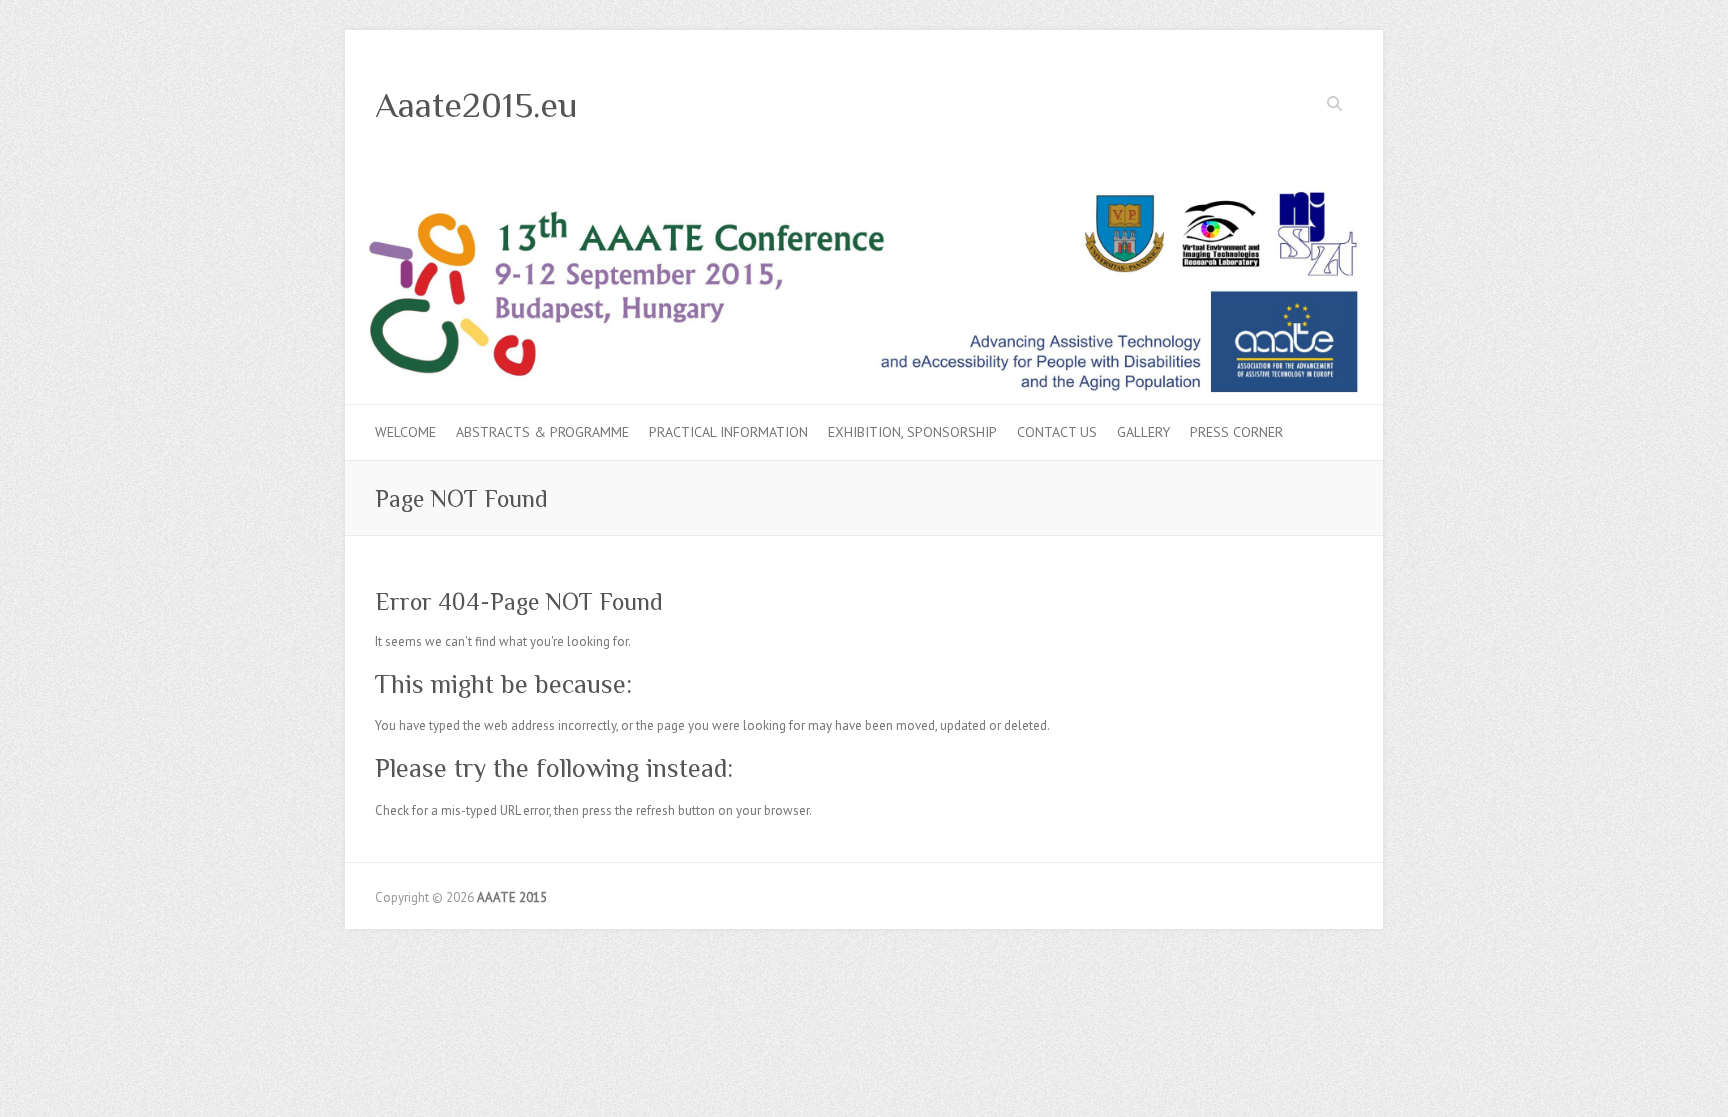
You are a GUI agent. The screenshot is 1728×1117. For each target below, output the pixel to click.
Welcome (405, 432)
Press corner (1236, 432)
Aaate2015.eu (476, 105)
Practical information (728, 432)
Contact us (1057, 432)
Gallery (1143, 432)
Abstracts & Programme (542, 432)
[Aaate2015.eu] (864, 189)
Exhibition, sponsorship (912, 432)
